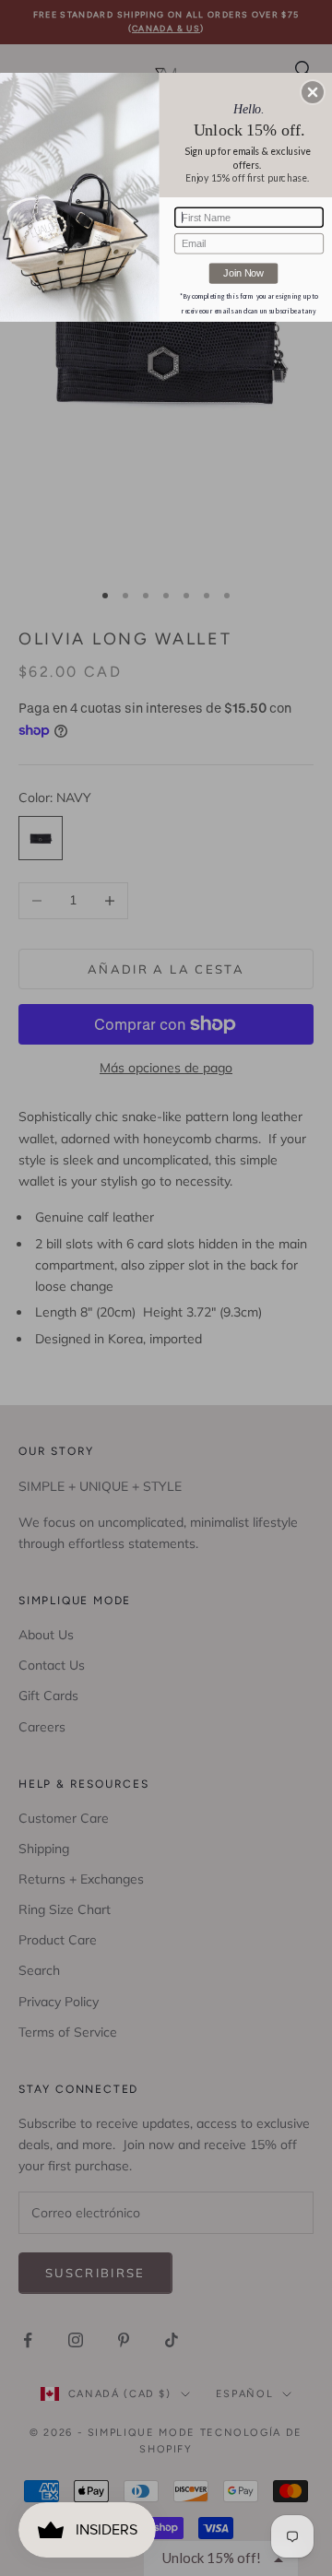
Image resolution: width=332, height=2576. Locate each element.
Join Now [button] (243, 273)
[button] (313, 92)
